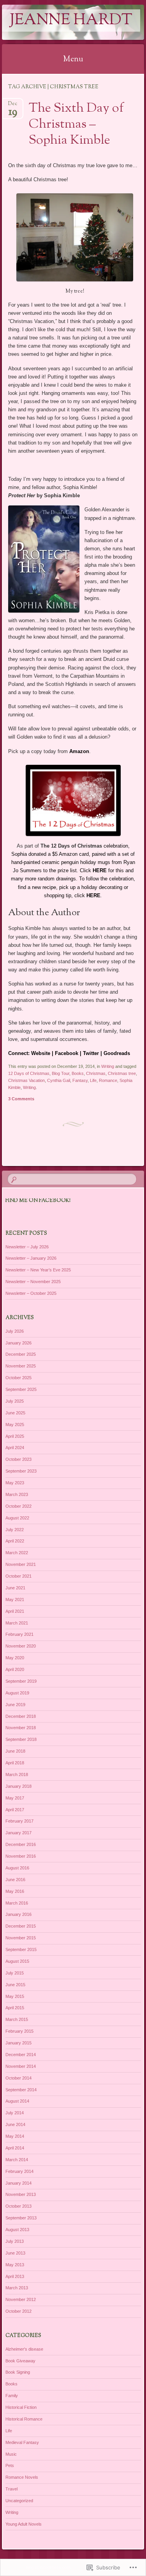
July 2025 (15, 1401)
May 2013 (15, 2265)
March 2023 (17, 1494)
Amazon (79, 751)
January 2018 (18, 1786)
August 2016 (17, 1868)
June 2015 (15, 1985)
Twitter (91, 1053)
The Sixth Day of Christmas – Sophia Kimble (76, 125)
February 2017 (19, 1821)
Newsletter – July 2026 (27, 1247)
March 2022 (17, 1553)
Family (12, 2396)
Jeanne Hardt (71, 21)
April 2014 (15, 2148)
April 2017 (15, 1810)
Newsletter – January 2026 (31, 1258)
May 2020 (15, 1658)
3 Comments (21, 1099)
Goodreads (117, 1053)
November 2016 (21, 1856)
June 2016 (15, 1880)
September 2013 (21, 2218)
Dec (13, 106)
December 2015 (21, 1926)
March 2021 (17, 1623)
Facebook (67, 1053)
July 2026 (15, 1331)
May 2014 (15, 2136)
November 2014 (21, 2066)
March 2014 (17, 2160)
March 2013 (17, 2288)
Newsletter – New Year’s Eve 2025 (38, 1270)
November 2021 (21, 1564)
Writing (108, 1066)
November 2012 (21, 2299)
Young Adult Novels (24, 2524)
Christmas (96, 1073)
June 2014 (15, 2124)
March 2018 (17, 1774)
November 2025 (21, 1366)
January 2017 (18, 1833)
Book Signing (18, 2372)
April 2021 (15, 1611)
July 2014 (15, 2113)
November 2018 (21, 1728)
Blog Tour (61, 1073)
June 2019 (15, 1705)
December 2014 (21, 2055)
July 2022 (15, 1530)
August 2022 (17, 1518)
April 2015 (15, 2008)
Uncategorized (19, 2501)
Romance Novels (22, 2477)
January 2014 (18, 2183)
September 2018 (21, 1739)
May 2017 (15, 1798)
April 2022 (15, 1541)
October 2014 (18, 2078)
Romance (108, 1080)
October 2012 (18, 2311)
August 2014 (17, 2101)
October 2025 (18, 1378)
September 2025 (21, 1389)
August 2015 (17, 1961)
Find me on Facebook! (38, 1201)
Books (78, 1073)
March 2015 (17, 2019)
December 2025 (21, 1354)
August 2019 (17, 1693)
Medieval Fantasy (22, 2442)
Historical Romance (24, 2419)
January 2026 (18, 1343)
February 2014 (19, 2171)
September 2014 (21, 2090)
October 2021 (18, 1576)
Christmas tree (122, 1073)
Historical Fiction (21, 2407)
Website (41, 1053)
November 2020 (21, 1646)
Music (11, 2454)
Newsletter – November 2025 (33, 1282)
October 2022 (18, 1506)
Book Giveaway (20, 2361)
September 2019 (21, 1681)
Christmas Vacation (26, 1080)
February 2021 (19, 1634)
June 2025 (15, 1413)
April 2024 (15, 1448)
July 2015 (15, 1973)
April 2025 (15, 1436)
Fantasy (80, 1080)
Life (93, 1080)
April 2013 (15, 2276)
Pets (10, 2465)
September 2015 (21, 1949)
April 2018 (15, 1763)
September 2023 (21, 1471)
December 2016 (21, 1844)
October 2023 (18, 1459)
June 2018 (15, 1751)
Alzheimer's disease (24, 2349)
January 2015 (18, 2043)
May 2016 (15, 1891)
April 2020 (15, 1669)
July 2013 (15, 2241)
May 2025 (15, 1425)
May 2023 (15, 1483)
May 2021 (15, 1600)
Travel (11, 2489)
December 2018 (21, 1716)
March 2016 (17, 1903)
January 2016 (18, 1914)
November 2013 (21, 2194)
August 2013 (17, 2230)
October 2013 (18, 2206)
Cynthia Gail (59, 1080)
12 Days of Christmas (29, 1073)
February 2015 (19, 2031)
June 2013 (15, 2253)
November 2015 (21, 1938)
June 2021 (15, 1588)
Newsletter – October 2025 (31, 1293)
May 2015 (15, 1996)
